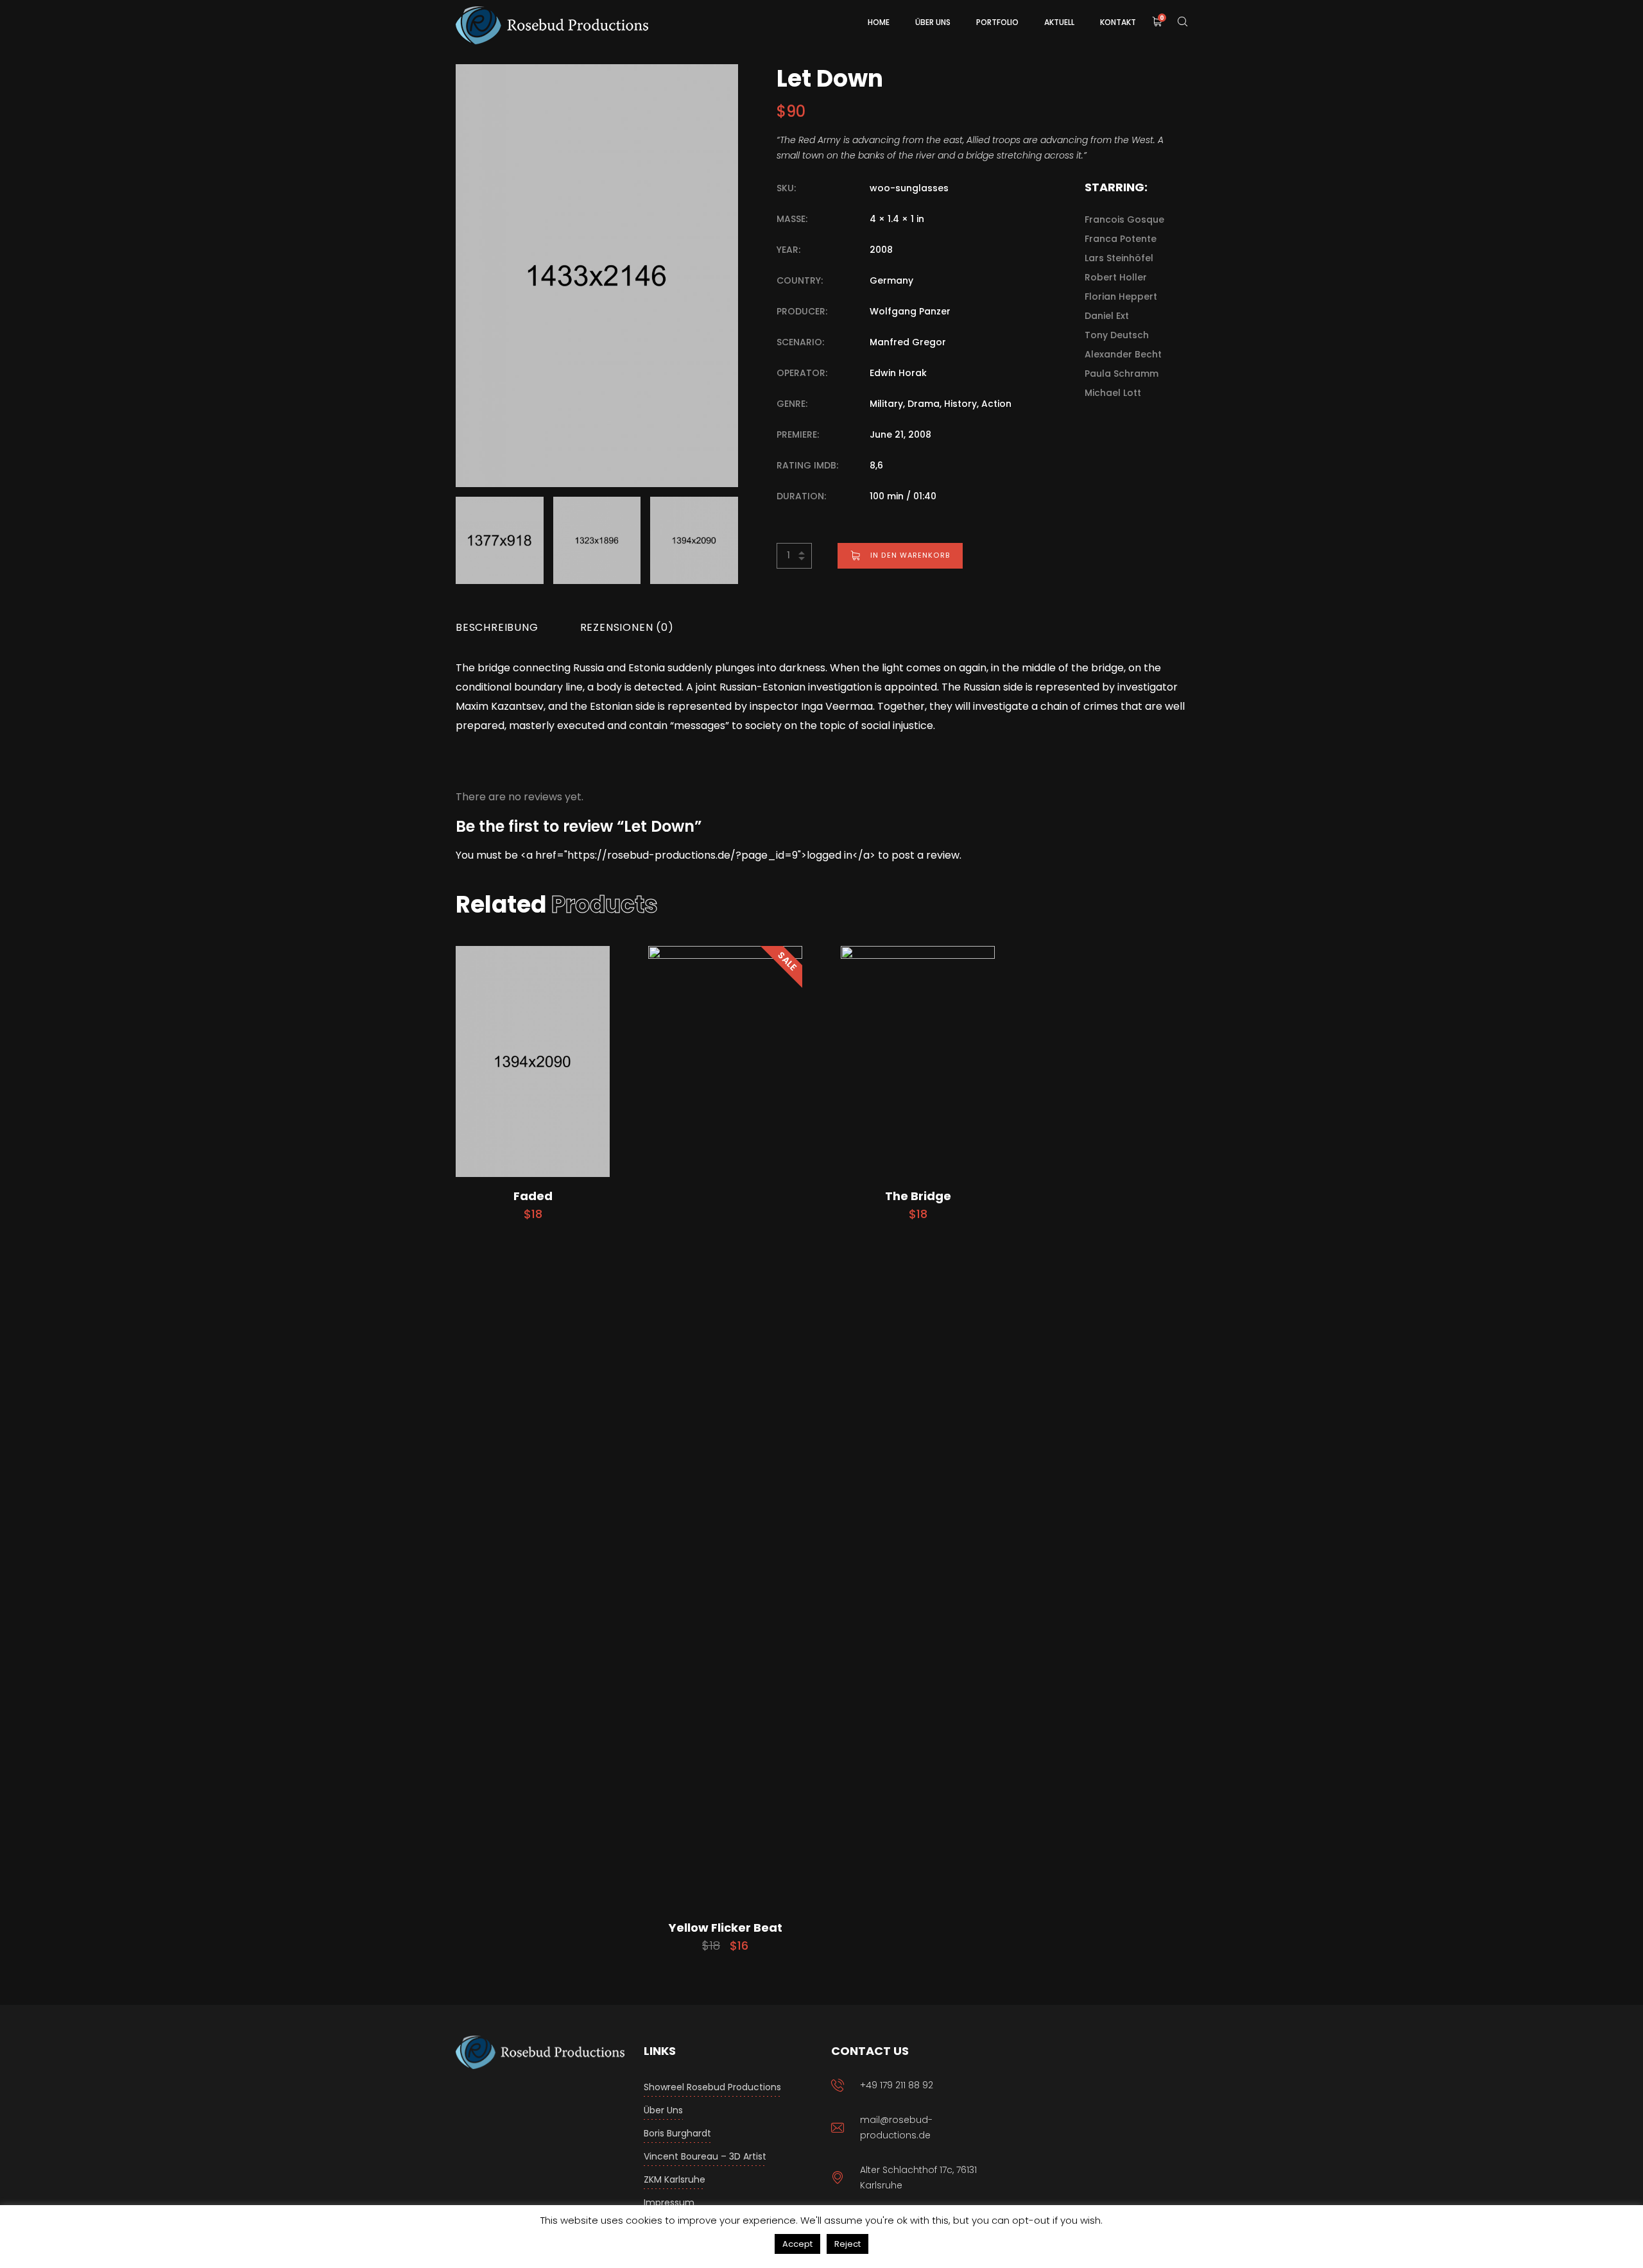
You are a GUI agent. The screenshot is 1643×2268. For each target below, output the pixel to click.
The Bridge (918, 1196)
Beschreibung (497, 627)
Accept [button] (797, 2244)
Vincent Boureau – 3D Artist (705, 2156)
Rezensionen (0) (627, 627)
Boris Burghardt (677, 2133)
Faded (533, 1196)
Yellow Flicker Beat (726, 1928)
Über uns (663, 2110)
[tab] (497, 628)
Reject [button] (847, 2244)
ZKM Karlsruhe (675, 2179)
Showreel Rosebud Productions (712, 2087)
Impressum (669, 2203)
